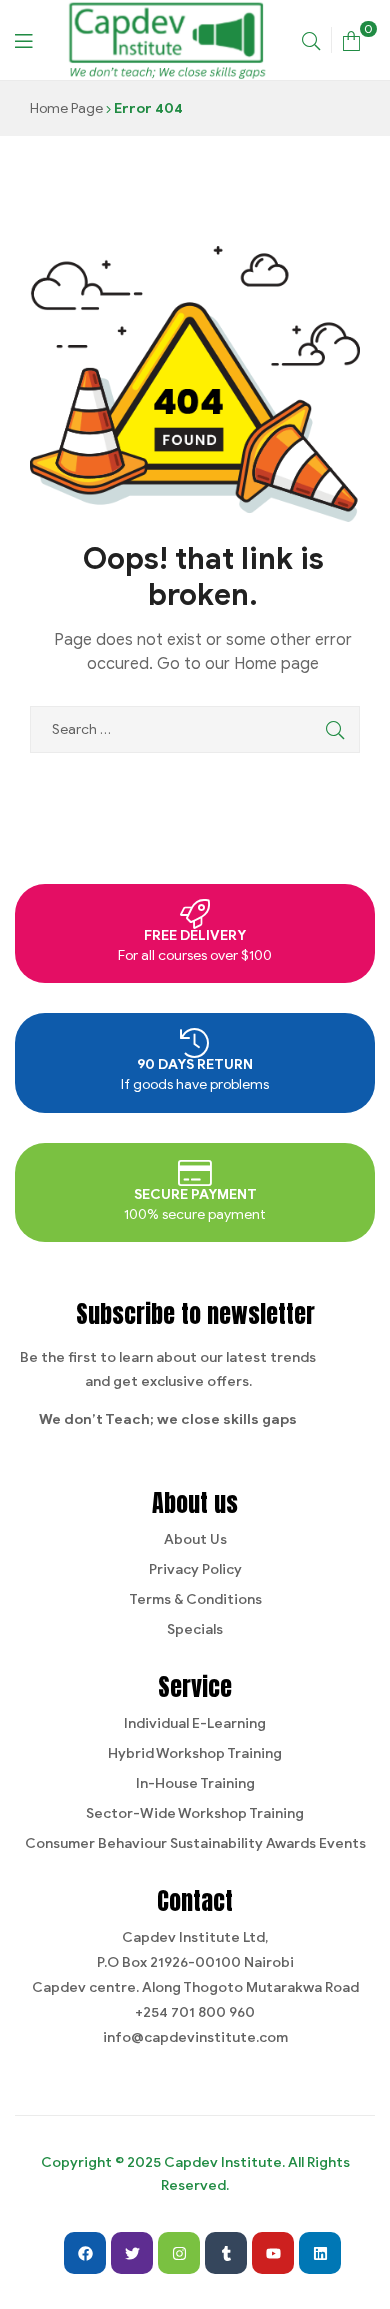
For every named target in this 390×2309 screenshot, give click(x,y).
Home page (276, 664)
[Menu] (23, 39)
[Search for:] (195, 729)
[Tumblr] (226, 2253)
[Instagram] (179, 2253)
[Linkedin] (320, 2253)
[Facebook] (85, 2253)
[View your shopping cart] (351, 39)
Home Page (66, 108)
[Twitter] (132, 2253)
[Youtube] (273, 2253)
